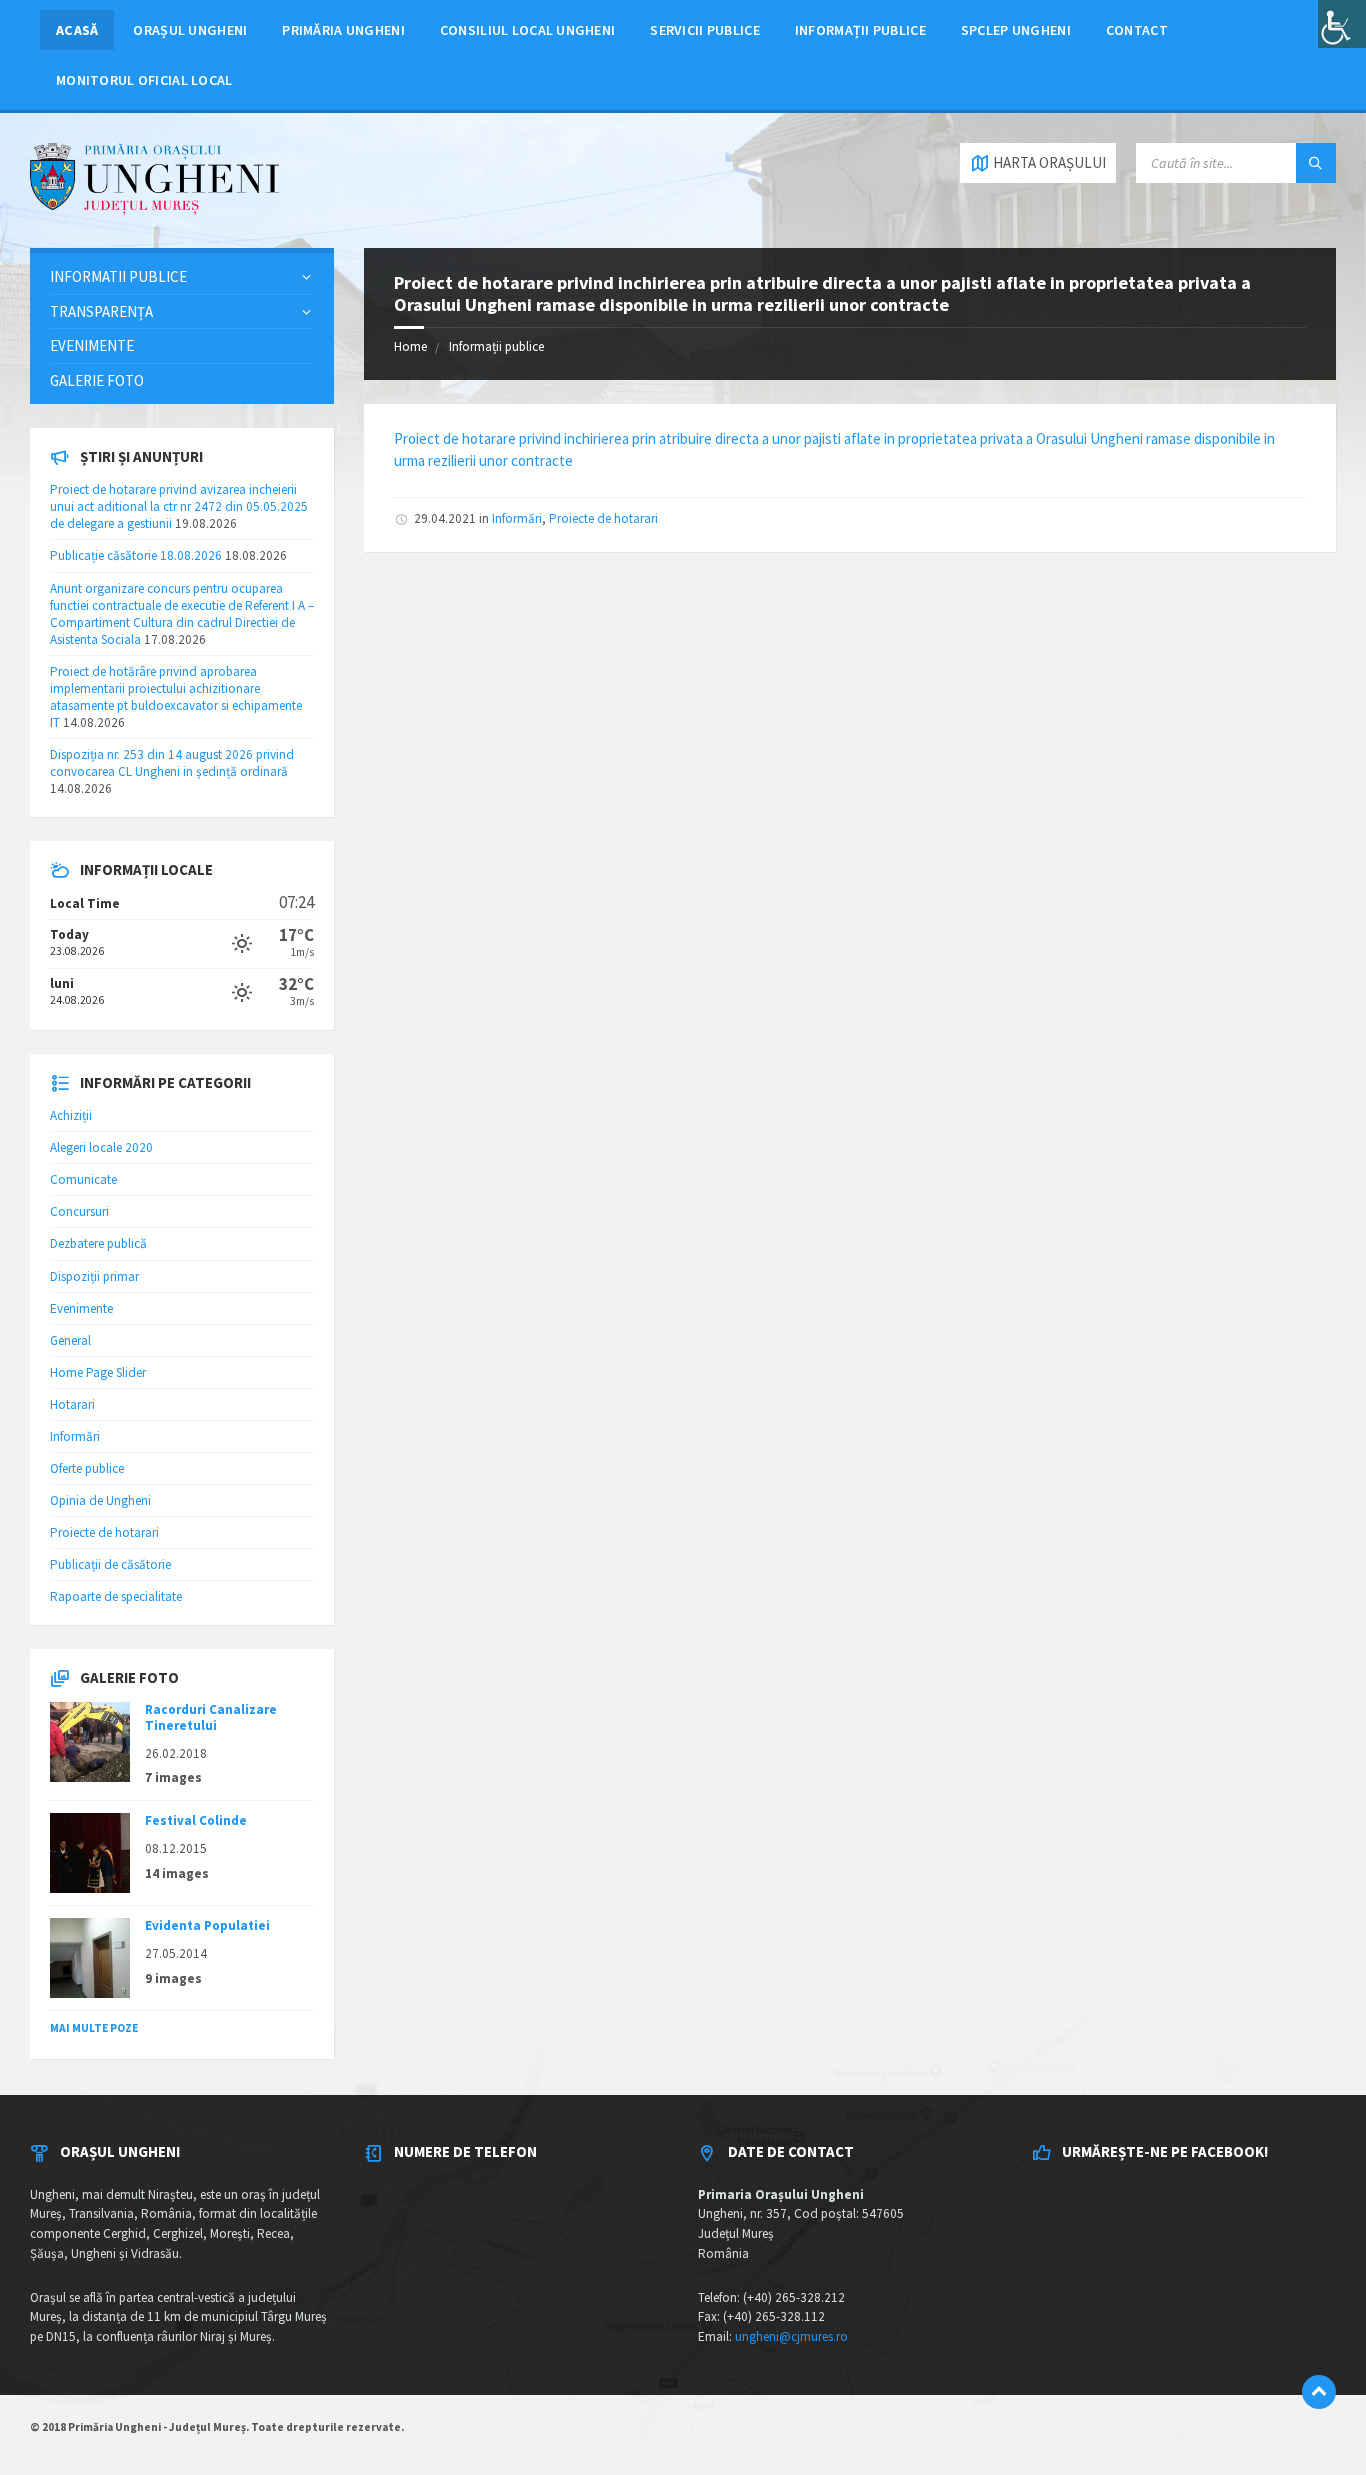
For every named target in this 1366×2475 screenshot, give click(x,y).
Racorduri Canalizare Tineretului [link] (211, 1717)
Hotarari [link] (72, 1404)
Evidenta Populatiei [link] (207, 1925)
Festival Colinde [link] (196, 1820)
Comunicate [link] (83, 1179)
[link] (1342, 24)
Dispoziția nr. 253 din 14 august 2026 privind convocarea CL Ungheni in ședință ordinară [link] (172, 763)
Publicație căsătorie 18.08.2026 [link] (136, 555)
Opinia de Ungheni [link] (100, 1500)
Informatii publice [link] (118, 276)
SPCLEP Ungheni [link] (1016, 30)
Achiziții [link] (71, 1115)
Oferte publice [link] (87, 1468)
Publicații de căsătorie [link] (110, 1564)
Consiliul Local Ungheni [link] (527, 30)
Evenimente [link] (92, 345)
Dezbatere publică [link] (98, 1243)
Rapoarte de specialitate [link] (116, 1596)
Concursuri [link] (79, 1211)
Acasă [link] (77, 30)
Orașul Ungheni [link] (190, 30)
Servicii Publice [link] (705, 30)
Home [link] (410, 346)
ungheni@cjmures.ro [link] (791, 2336)
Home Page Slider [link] (98, 1372)
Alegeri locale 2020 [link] (101, 1147)
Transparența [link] (101, 311)
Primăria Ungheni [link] (343, 30)
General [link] (70, 1340)
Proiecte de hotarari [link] (603, 518)
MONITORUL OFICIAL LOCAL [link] (144, 80)
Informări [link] (517, 518)
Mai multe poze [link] (94, 2028)
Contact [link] (1137, 30)
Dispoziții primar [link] (94, 1276)
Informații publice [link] (860, 30)
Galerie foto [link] (97, 380)
